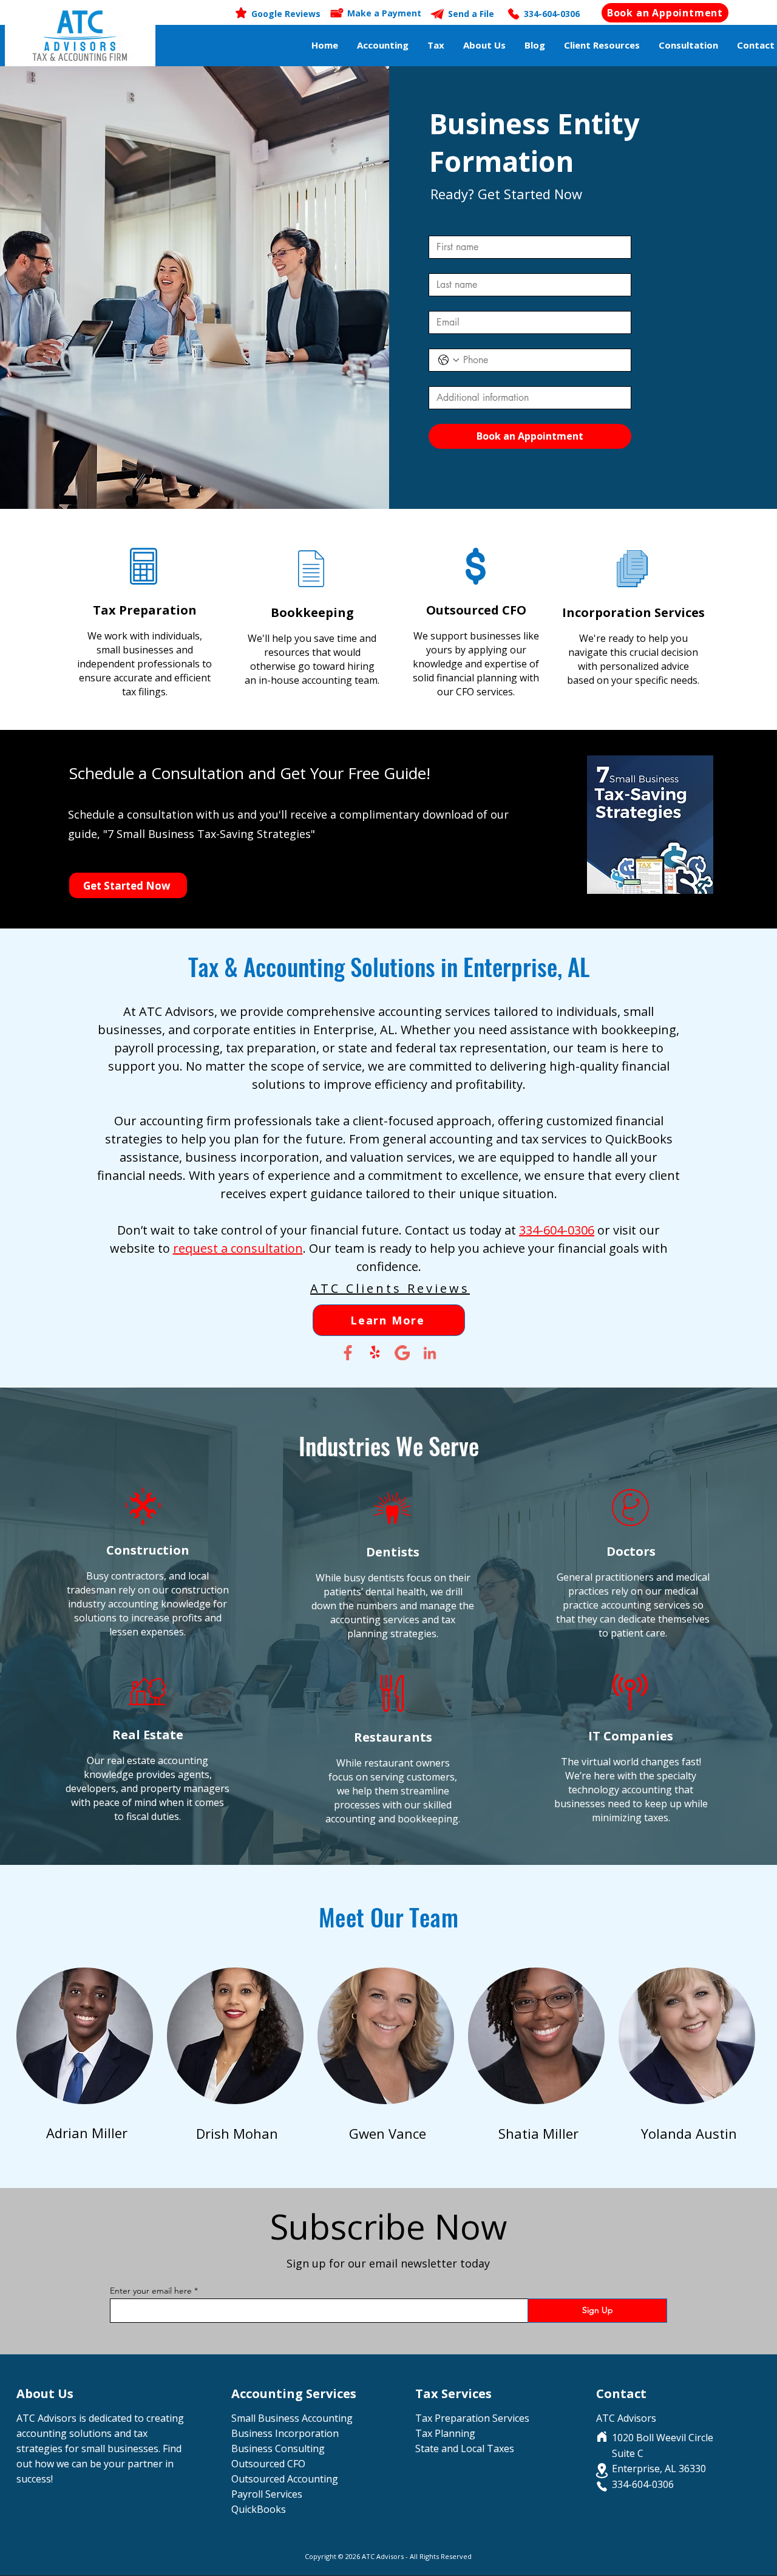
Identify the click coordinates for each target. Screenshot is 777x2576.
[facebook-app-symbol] (348, 1353)
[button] (383, 45)
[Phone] (602, 2486)
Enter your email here (151, 2291)
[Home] (602, 2436)
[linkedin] (429, 1353)
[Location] (602, 2471)
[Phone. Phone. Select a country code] (449, 360)
